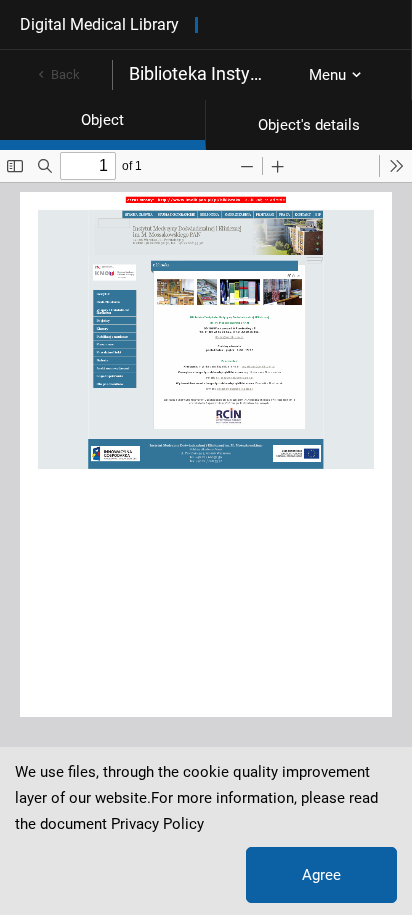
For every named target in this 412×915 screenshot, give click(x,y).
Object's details (309, 125)
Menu (327, 75)
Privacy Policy (157, 824)
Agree (321, 875)
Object (102, 120)
